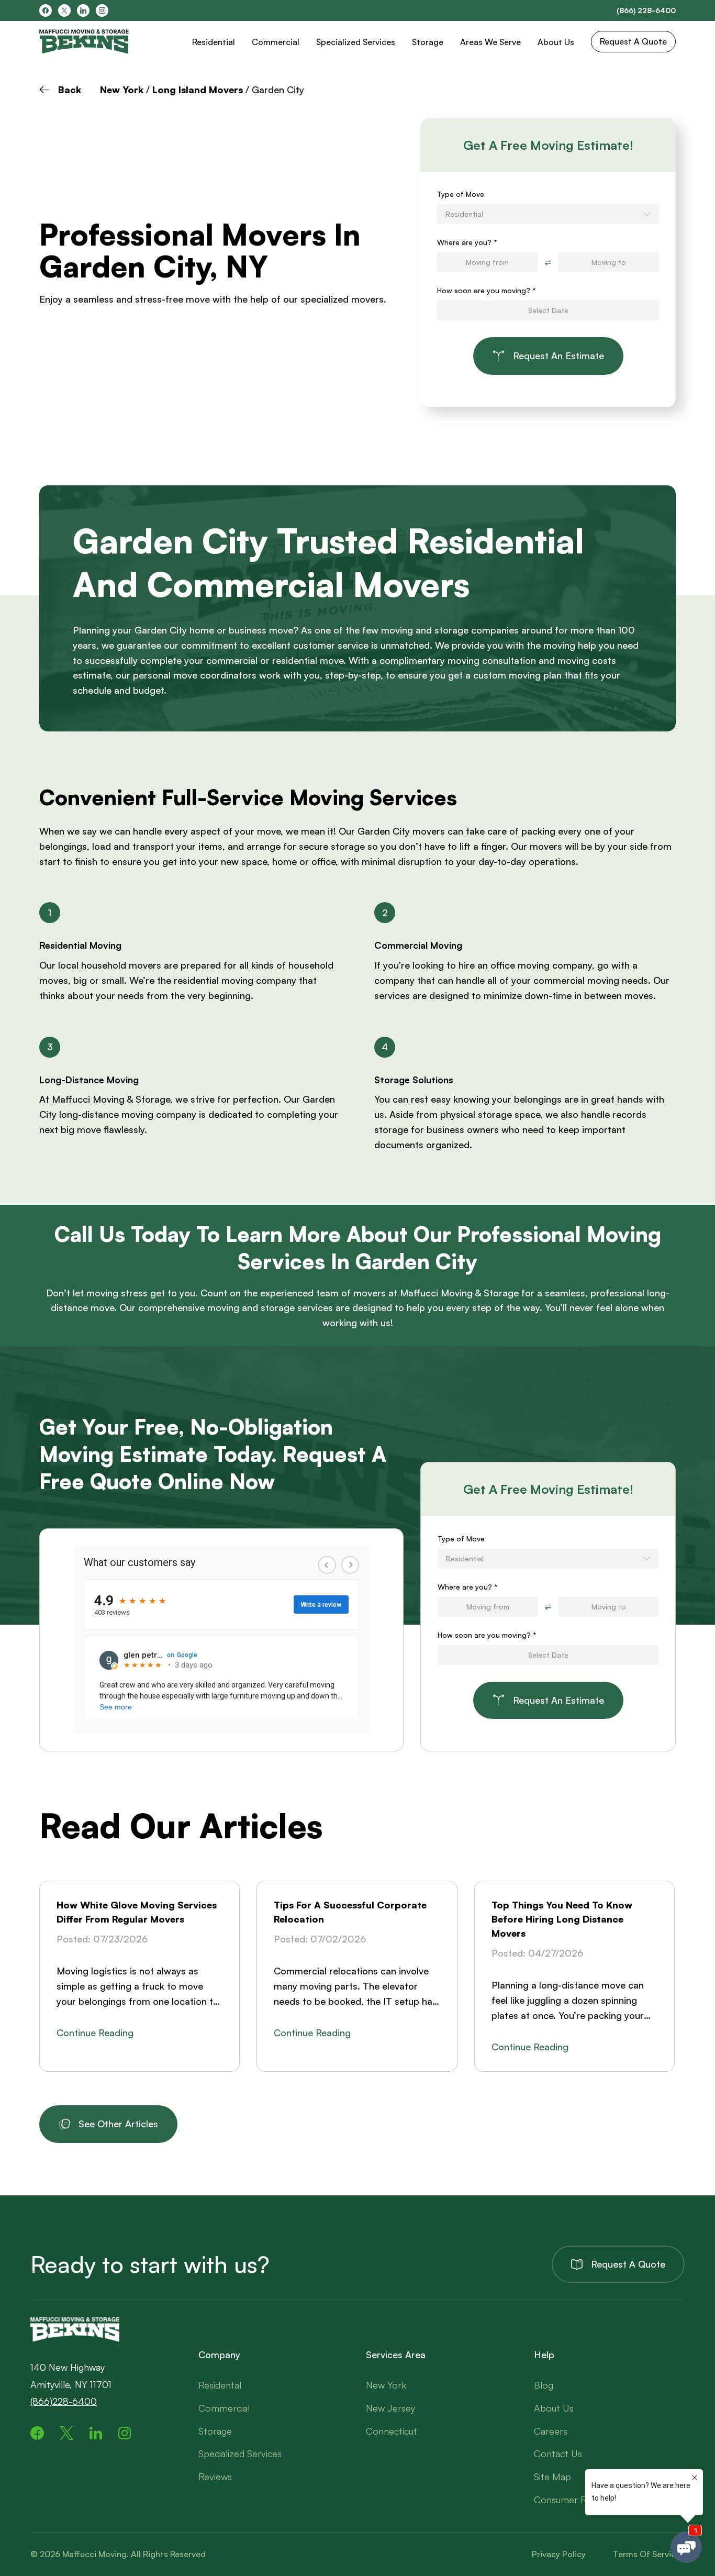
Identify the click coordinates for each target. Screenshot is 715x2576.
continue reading (95, 2033)
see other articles (118, 2124)
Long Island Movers (198, 90)
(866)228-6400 (64, 2401)
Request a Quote (628, 2264)
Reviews (215, 2477)
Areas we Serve (490, 42)
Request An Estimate (558, 356)
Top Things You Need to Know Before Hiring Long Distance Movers (562, 1919)
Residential (214, 42)
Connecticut (392, 2431)
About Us (556, 42)
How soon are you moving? (487, 290)
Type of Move (461, 194)
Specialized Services (356, 42)
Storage (428, 42)
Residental (220, 2385)
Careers (551, 2431)
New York (122, 90)
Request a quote (633, 41)
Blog (544, 2385)
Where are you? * (467, 242)
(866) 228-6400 (646, 10)
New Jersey (390, 2408)
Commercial (276, 42)
